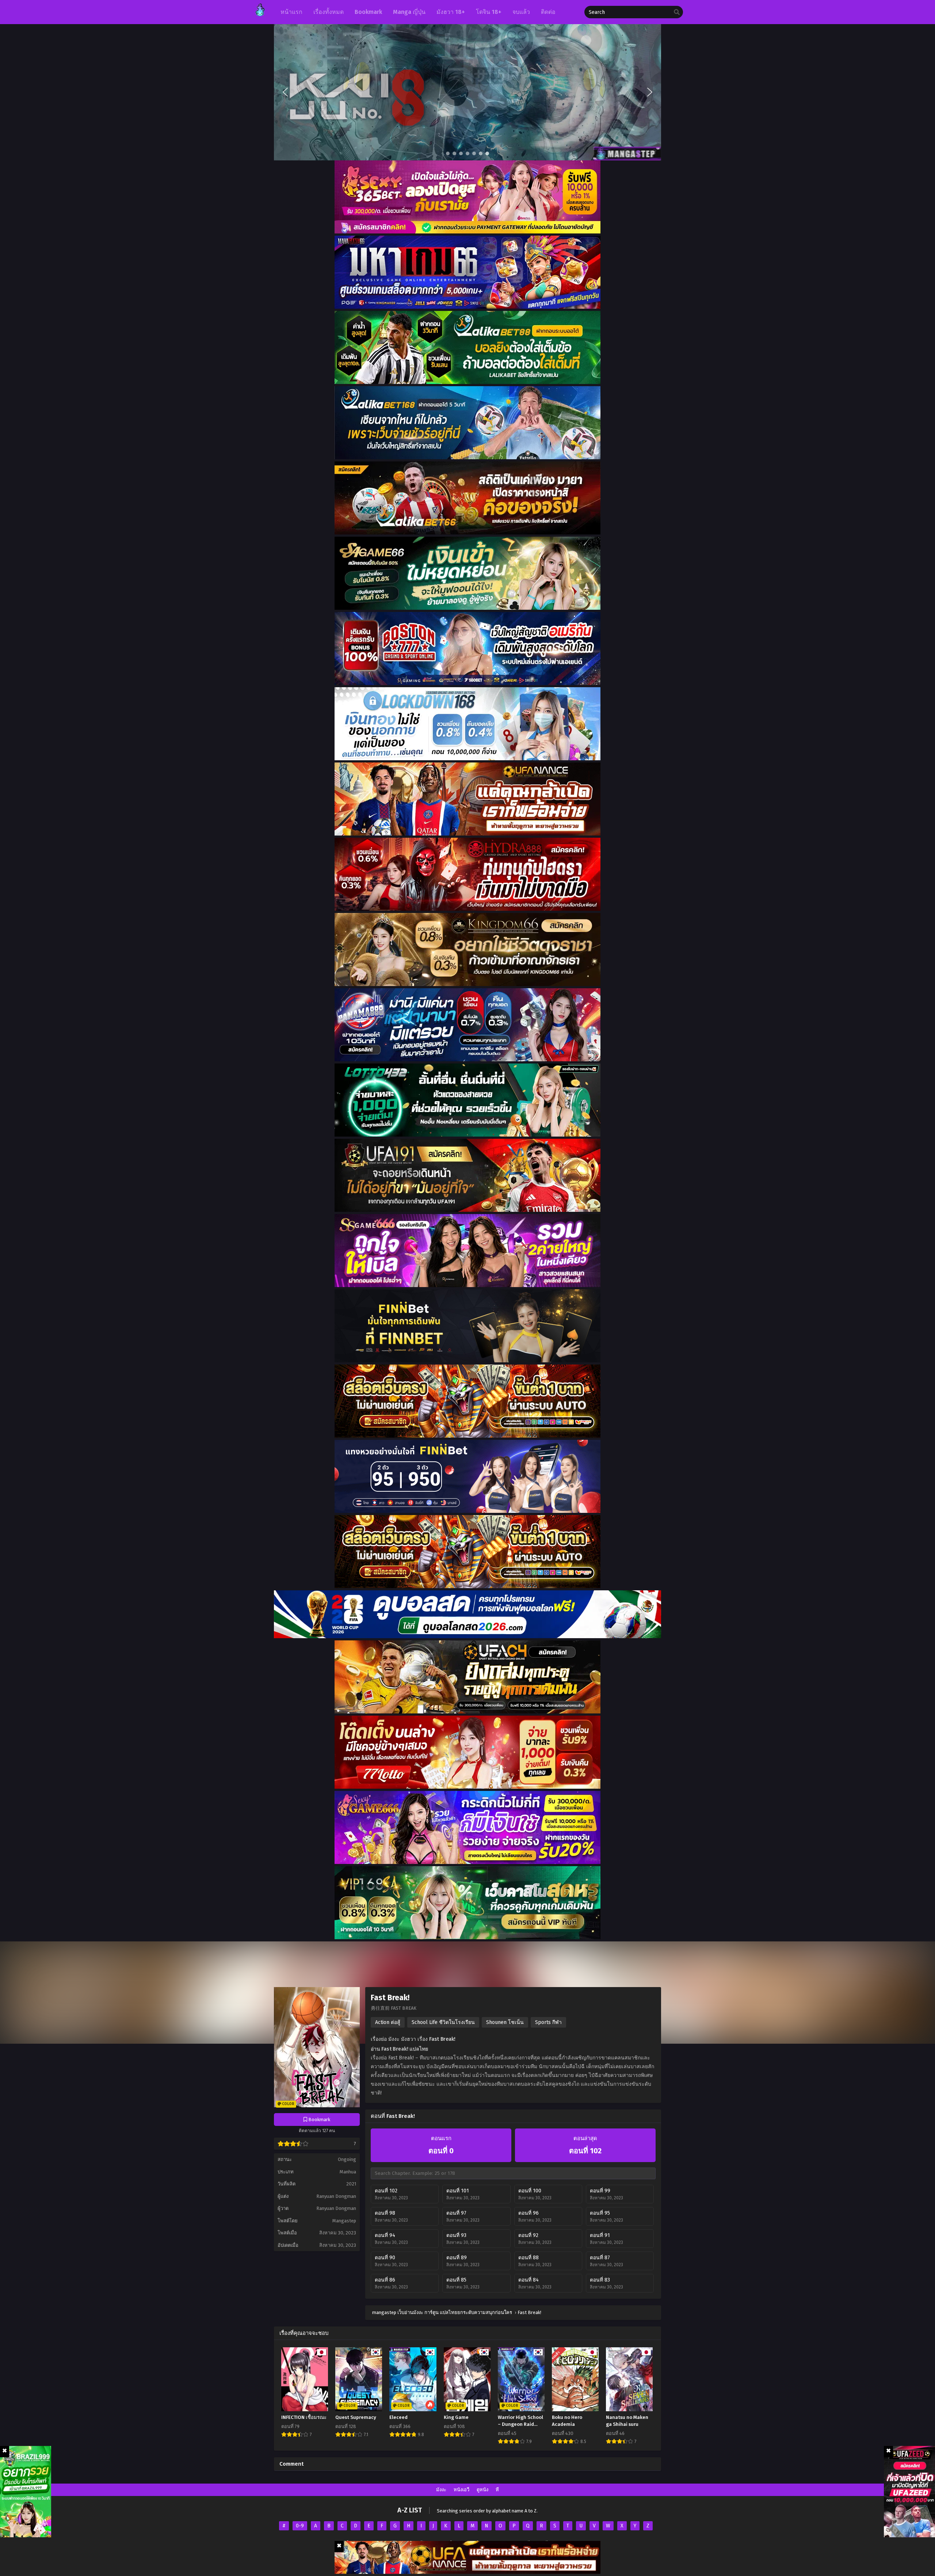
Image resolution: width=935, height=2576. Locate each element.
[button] (467, 92)
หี (497, 2490)
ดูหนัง (482, 2490)
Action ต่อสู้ (388, 2022)
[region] (467, 92)
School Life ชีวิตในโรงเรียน (443, 2022)
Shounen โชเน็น (505, 2022)
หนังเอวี (461, 2490)
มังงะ (441, 2490)
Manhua (348, 2172)
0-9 (300, 2526)
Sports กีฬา (548, 2022)
